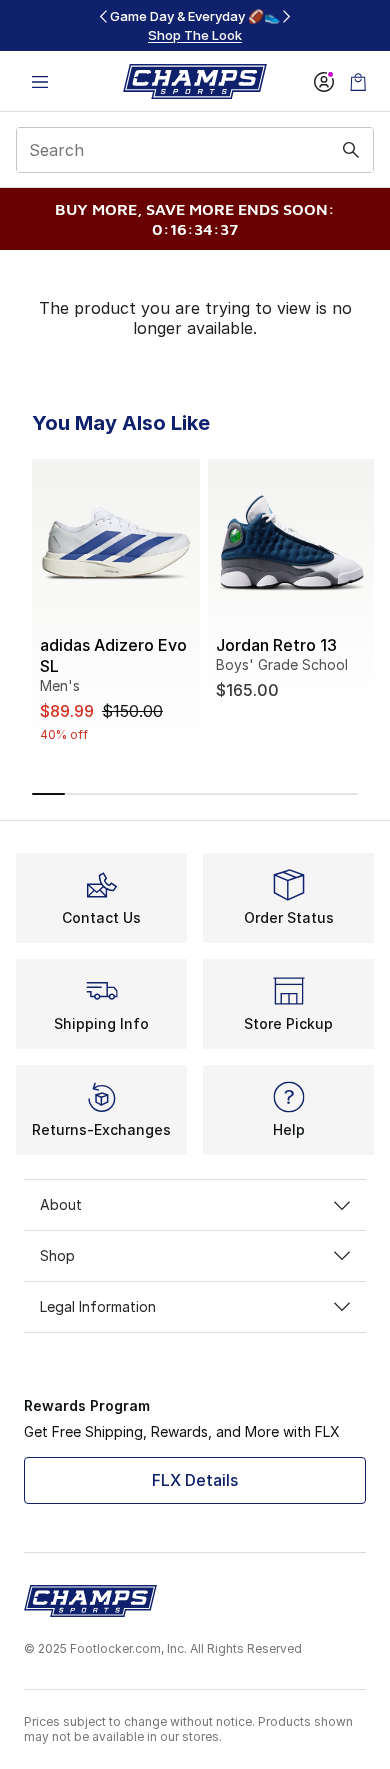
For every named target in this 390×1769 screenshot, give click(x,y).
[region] (195, 25)
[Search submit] (351, 150)
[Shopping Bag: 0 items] (358, 81)
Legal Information (98, 1306)
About (61, 1204)
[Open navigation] (40, 81)
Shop (57, 1255)
